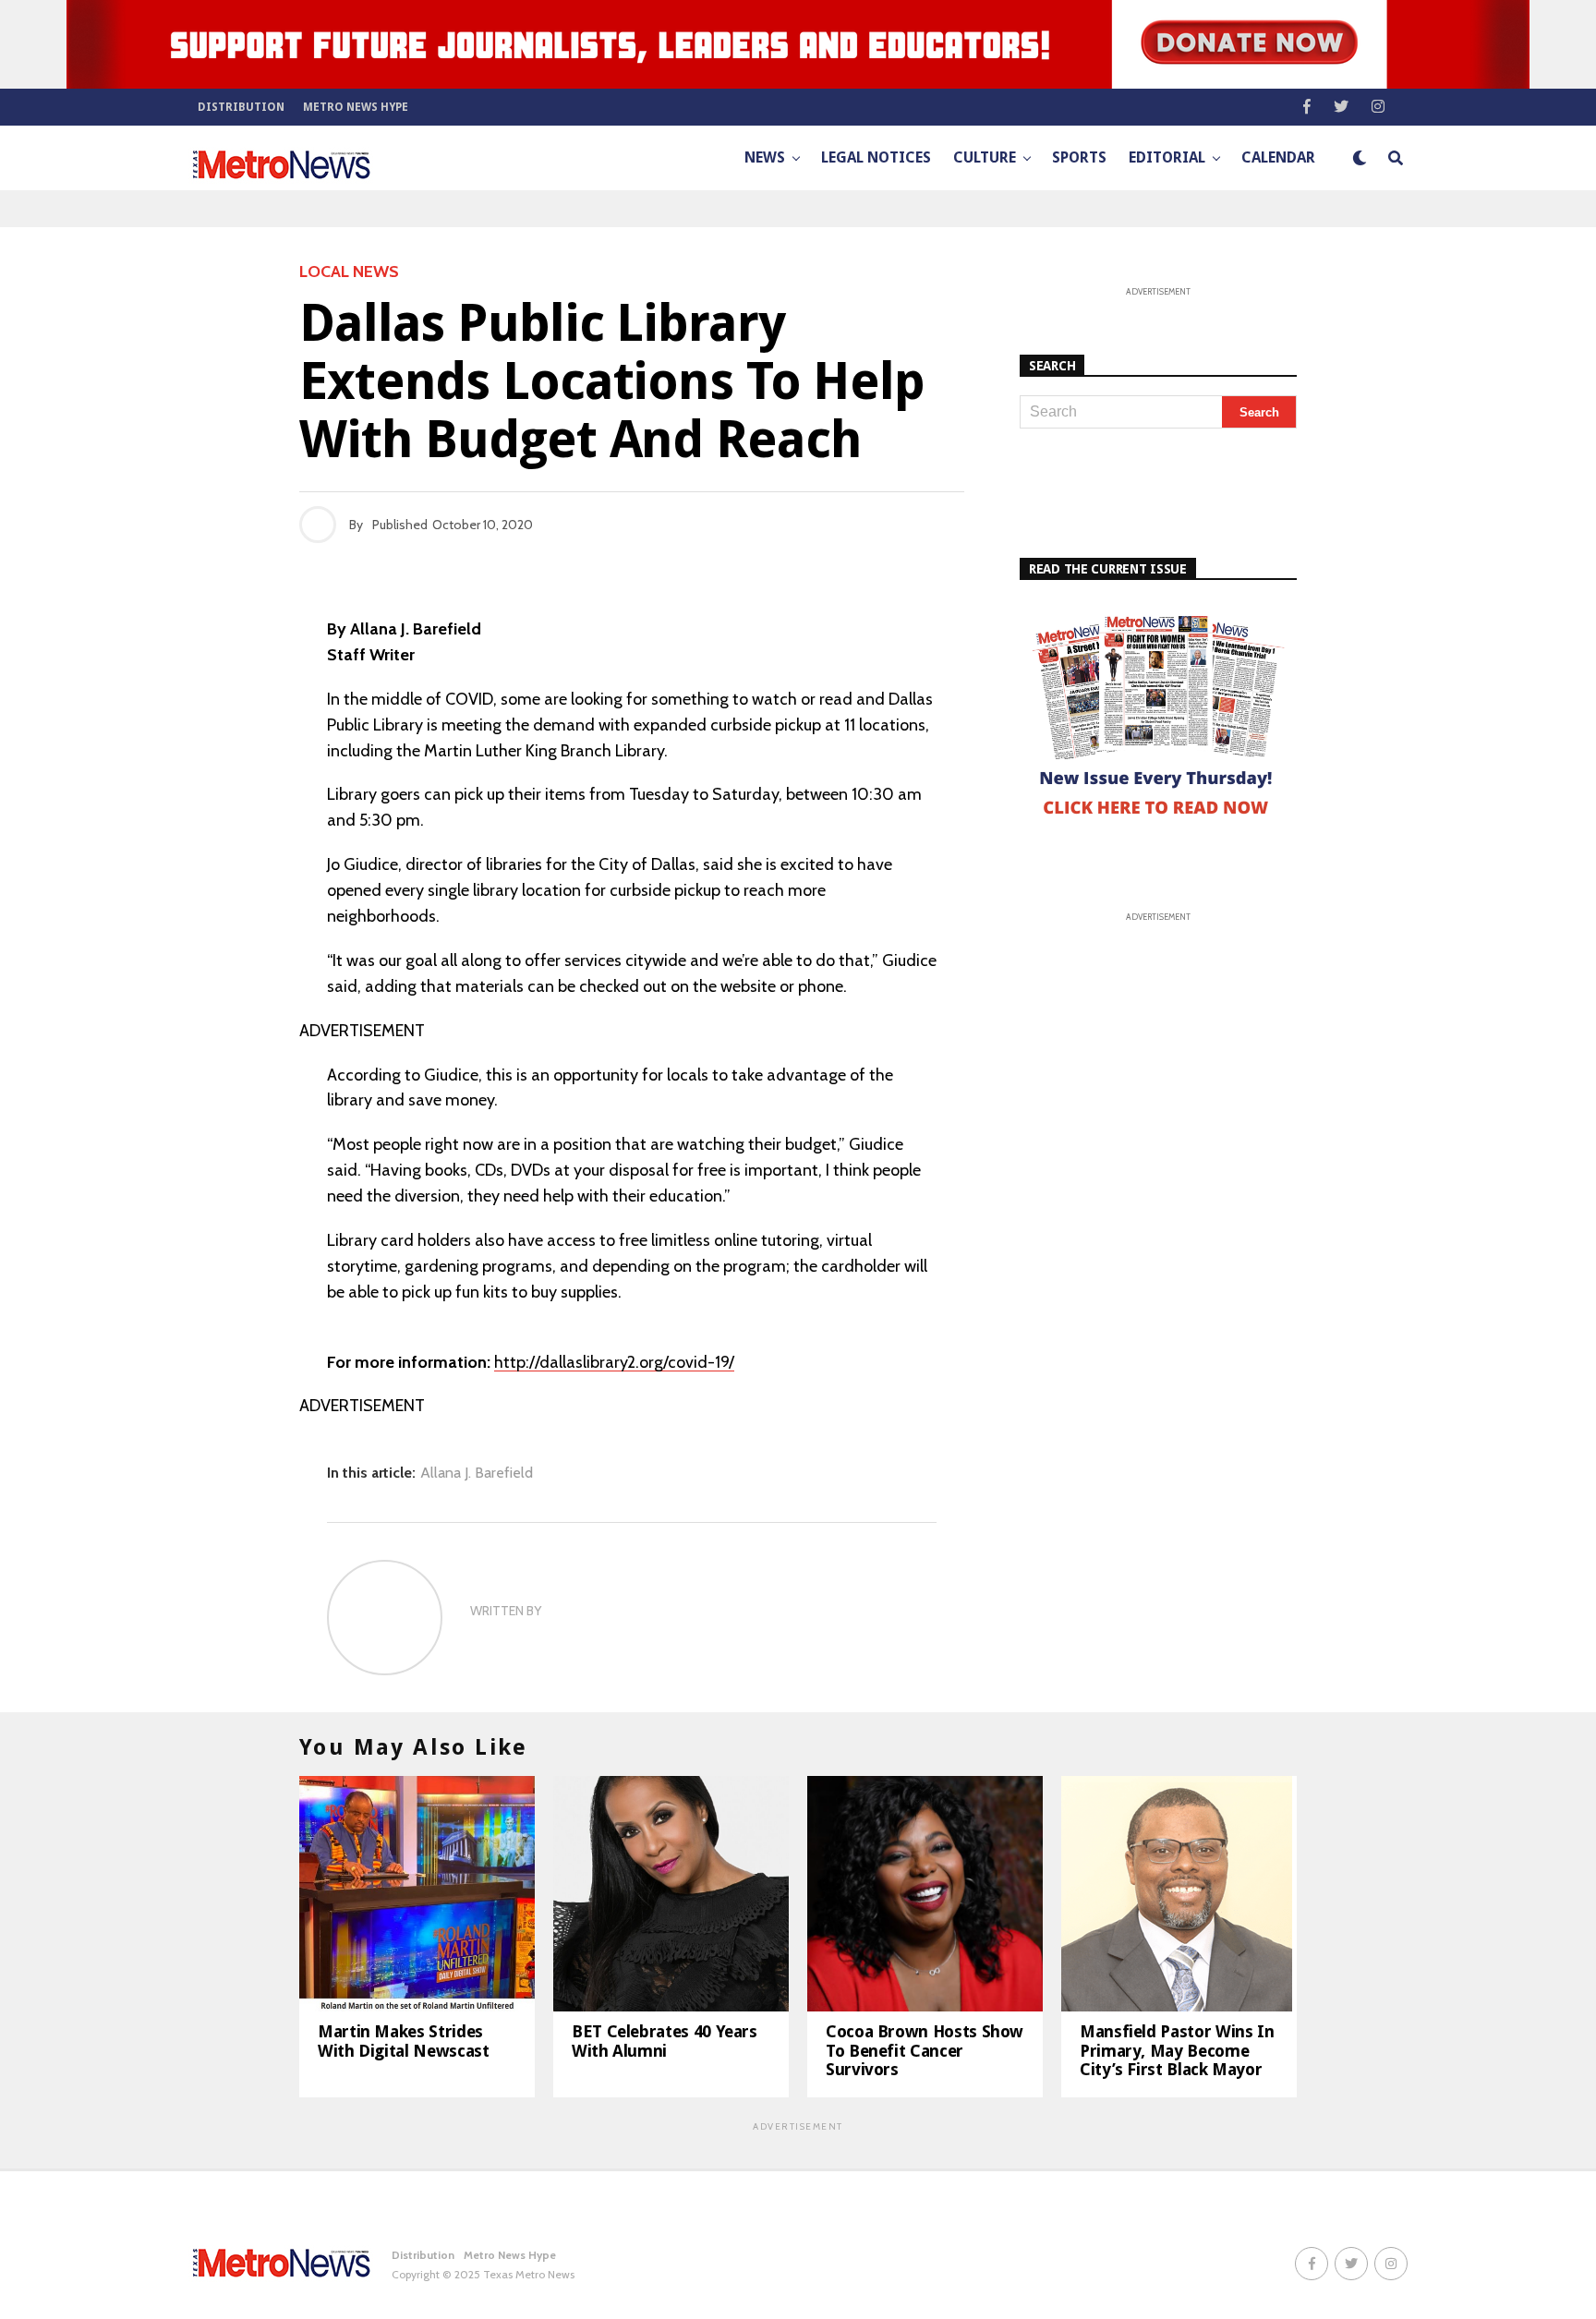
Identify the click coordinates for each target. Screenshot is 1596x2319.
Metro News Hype (356, 107)
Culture (985, 157)
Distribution (241, 107)
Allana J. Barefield (477, 1473)
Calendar (1278, 157)
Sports (1079, 157)
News (765, 157)
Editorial (1167, 157)
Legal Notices (876, 157)
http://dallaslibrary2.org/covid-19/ (614, 1362)
